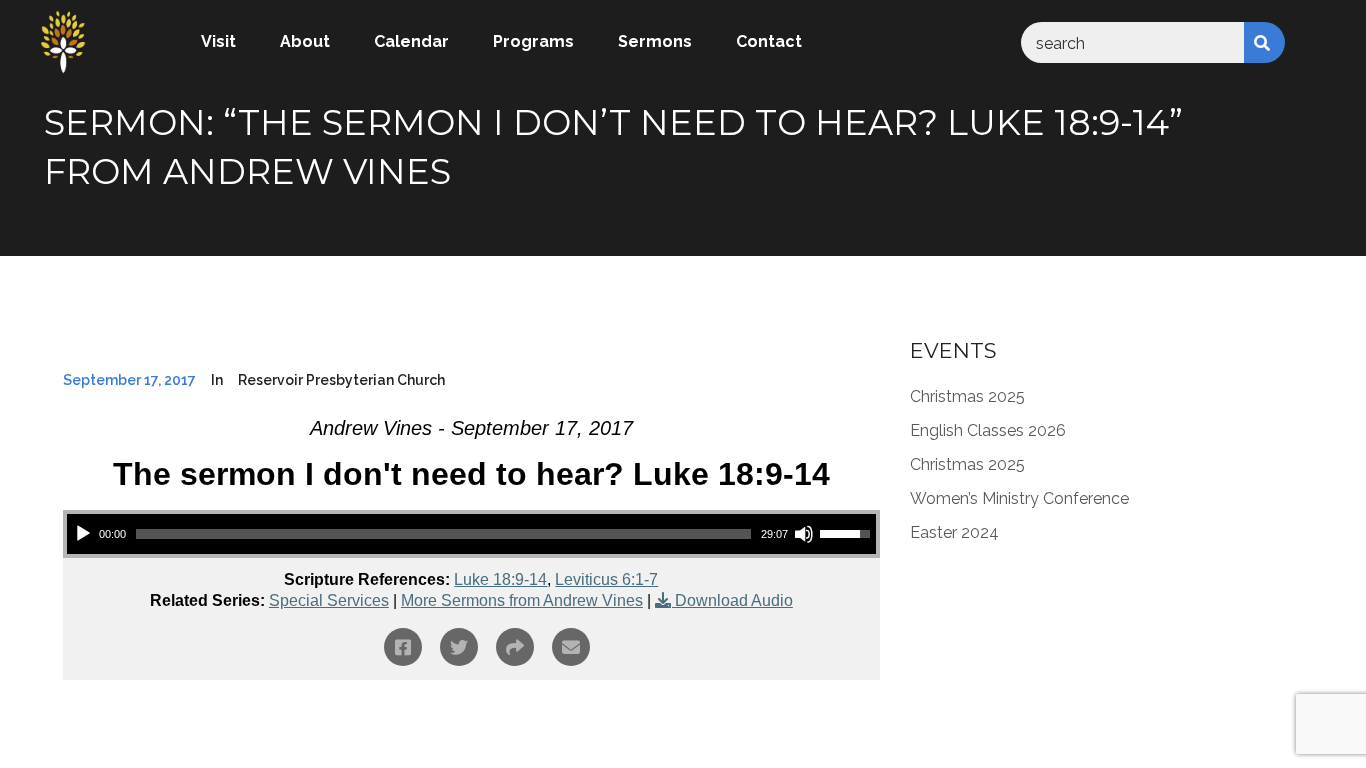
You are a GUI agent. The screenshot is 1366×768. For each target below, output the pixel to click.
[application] (471, 534)
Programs (533, 41)
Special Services (329, 600)
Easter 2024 (954, 532)
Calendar (411, 41)
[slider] (443, 534)
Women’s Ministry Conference (1019, 498)
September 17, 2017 (129, 380)
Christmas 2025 (967, 396)
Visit (218, 41)
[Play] (83, 534)
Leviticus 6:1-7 (606, 579)
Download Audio (734, 600)
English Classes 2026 (988, 430)
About (305, 41)
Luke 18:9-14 (500, 579)
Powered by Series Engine (806, 735)
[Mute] (804, 534)
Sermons (655, 41)
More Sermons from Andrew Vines (522, 600)
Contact (769, 41)
